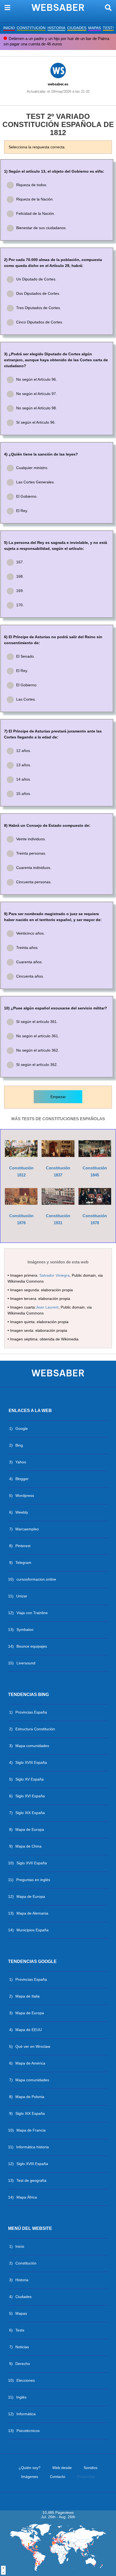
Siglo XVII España (32, 1863)
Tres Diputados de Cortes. (39, 308)
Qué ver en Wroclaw (33, 2046)
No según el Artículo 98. (37, 408)
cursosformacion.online (36, 1579)
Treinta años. (27, 948)
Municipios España (33, 1930)
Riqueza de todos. (32, 185)
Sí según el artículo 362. (37, 1065)
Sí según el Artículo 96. (36, 422)
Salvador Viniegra (54, 1275)
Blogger (22, 1479)
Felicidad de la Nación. (36, 213)
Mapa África (27, 2197)
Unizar (22, 1596)
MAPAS (95, 28)
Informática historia (33, 2147)
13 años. (24, 765)
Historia (22, 2280)
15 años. (24, 794)
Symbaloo (25, 1630)
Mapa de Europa (30, 1829)
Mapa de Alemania (32, 1913)
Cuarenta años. (29, 962)
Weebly (22, 1512)
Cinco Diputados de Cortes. (40, 322)
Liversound (26, 1663)
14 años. (24, 779)
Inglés (21, 2397)
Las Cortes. (26, 699)
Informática (26, 2414)
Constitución (26, 2263)
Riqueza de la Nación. (35, 199)
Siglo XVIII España (31, 1762)
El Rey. (22, 511)
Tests (20, 2330)
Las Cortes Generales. (35, 482)
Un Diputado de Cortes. (36, 279)
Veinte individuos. (31, 839)
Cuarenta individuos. (34, 868)
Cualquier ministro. (32, 468)
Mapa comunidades (32, 1746)
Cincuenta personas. (34, 882)
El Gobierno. (27, 496)
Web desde (62, 2468)
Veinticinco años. (30, 933)
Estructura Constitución (35, 1729)
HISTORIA (56, 28)
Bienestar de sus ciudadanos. (41, 228)
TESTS (109, 28)
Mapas (21, 2313)
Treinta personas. (31, 853)
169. (20, 591)
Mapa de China (28, 1846)
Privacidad (86, 2477)
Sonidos (91, 2468)
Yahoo (21, 1462)
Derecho (23, 2364)
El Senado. (25, 656)
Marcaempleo (27, 1529)
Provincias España (31, 1712)
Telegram (23, 1563)
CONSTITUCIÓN (31, 28)
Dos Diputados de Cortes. (38, 293)
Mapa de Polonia (30, 2097)
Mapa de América (30, 2063)
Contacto (58, 2477)
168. (20, 576)
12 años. (24, 751)
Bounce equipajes (32, 1646)
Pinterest (23, 1546)
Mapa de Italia (28, 1996)
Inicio (20, 2246)
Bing (19, 1445)
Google (22, 1428)
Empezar (58, 1097)
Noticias (22, 2347)
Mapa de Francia (31, 2130)
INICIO (9, 28)
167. (20, 562)
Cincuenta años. (30, 976)
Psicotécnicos (28, 2431)
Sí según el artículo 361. (37, 1022)
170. (20, 605)
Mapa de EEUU (29, 2030)
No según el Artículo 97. (37, 394)
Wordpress (25, 1496)
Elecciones (26, 2380)
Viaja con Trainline (32, 1613)
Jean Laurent (47, 1307)
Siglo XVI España (30, 1796)
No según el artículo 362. (38, 1050)
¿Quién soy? (30, 2468)
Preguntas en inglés (33, 1880)
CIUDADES (77, 28)
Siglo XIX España (30, 1813)
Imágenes (30, 2477)
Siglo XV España (30, 1779)
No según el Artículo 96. (37, 379)
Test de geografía (31, 2180)
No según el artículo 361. (38, 1036)
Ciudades (23, 2297)
